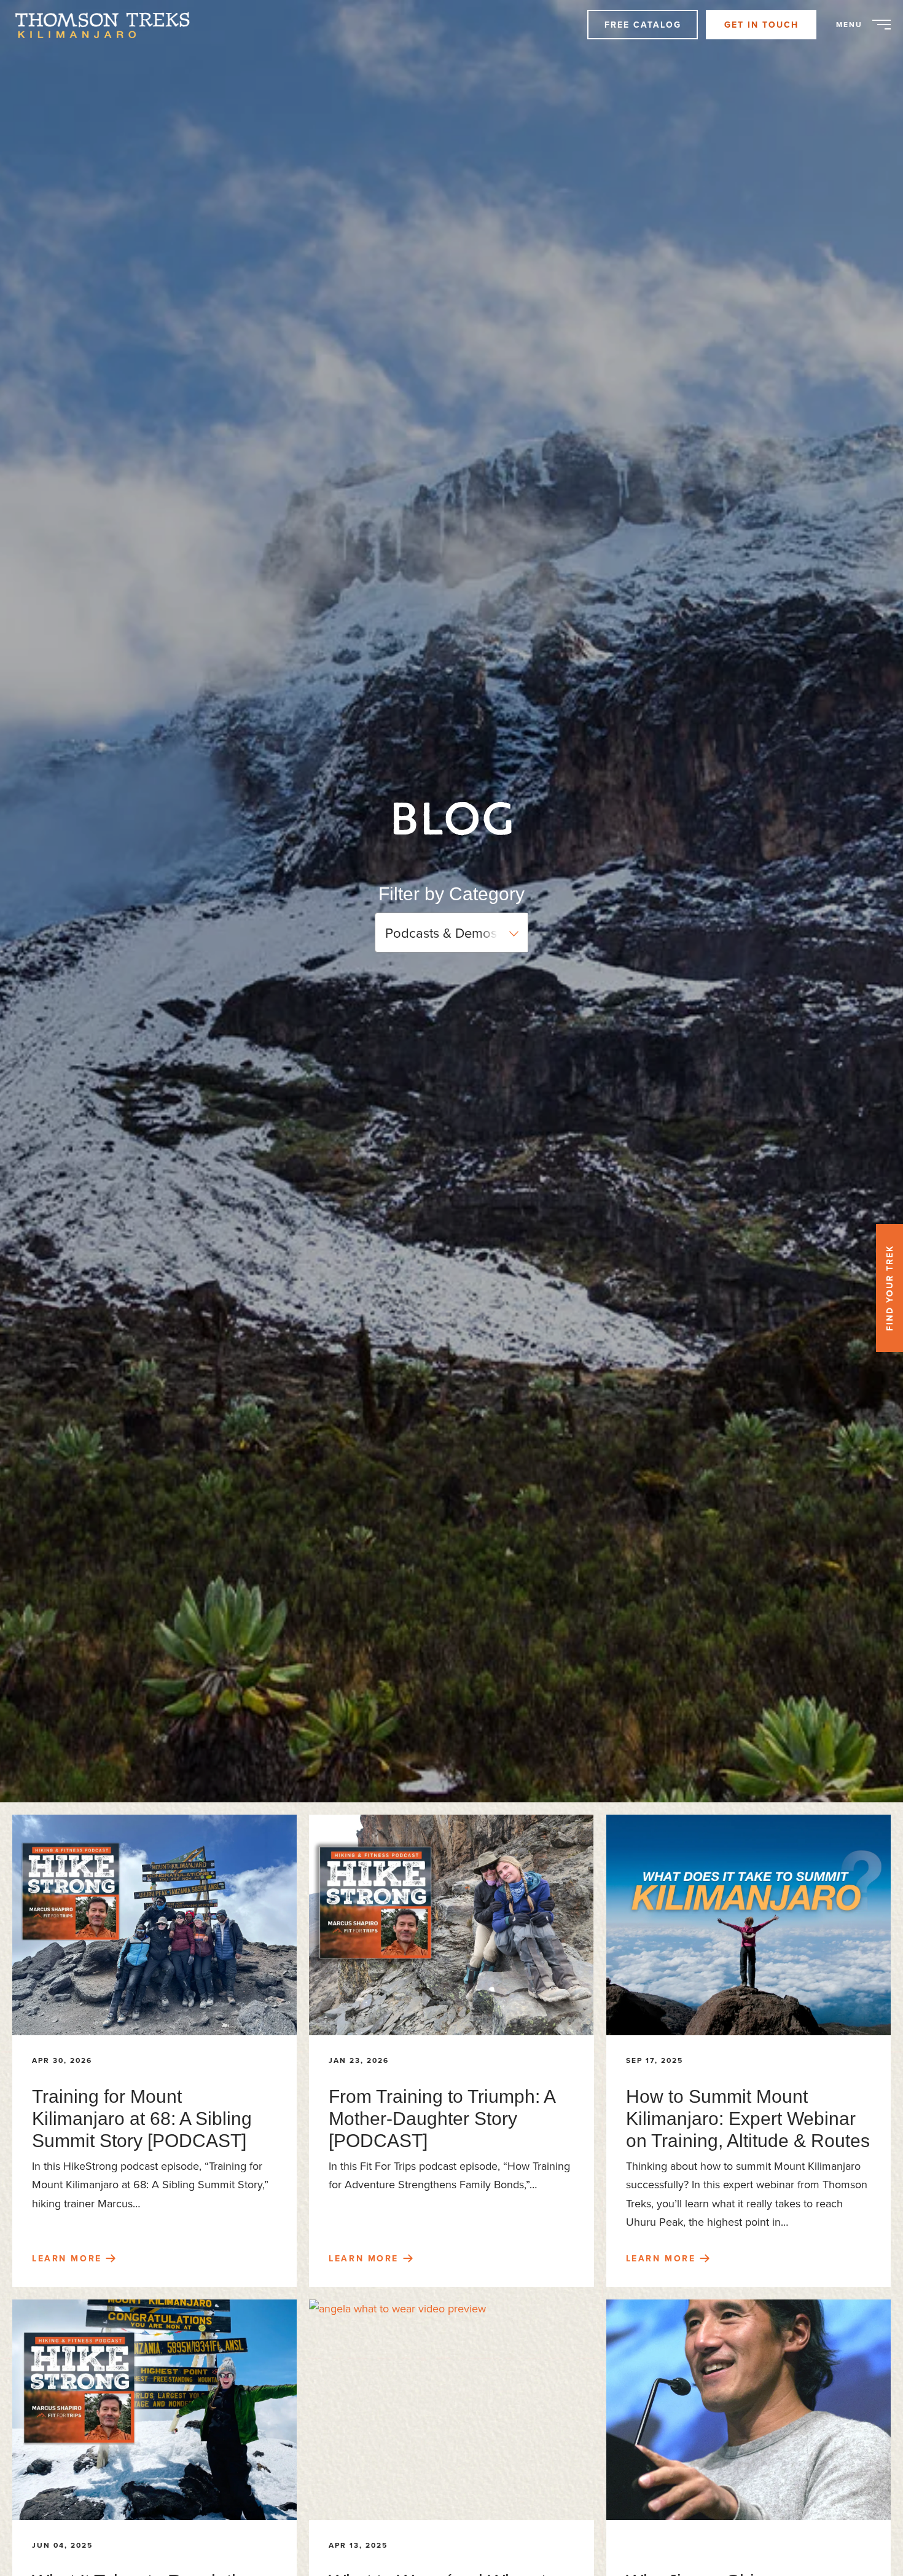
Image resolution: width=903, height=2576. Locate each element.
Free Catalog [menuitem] (643, 25)
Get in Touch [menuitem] (761, 25)
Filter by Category (451, 894)
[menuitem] (109, 25)
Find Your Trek (889, 1288)
